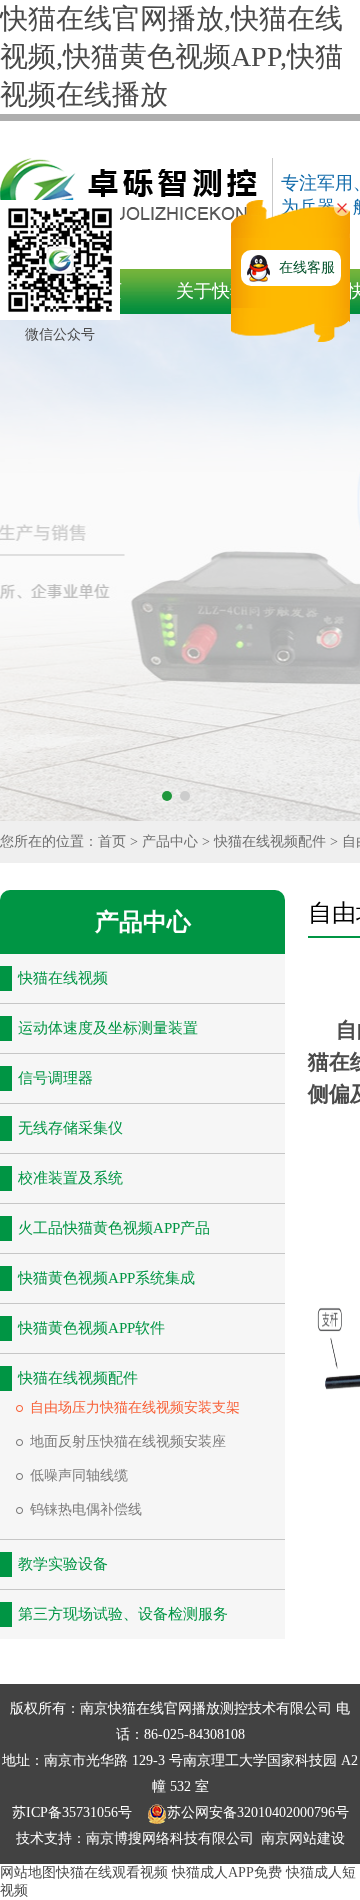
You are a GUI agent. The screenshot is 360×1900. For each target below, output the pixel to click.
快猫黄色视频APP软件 (91, 1328)
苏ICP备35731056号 (74, 1812)
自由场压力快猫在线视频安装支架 (135, 1407)
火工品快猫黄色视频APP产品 (114, 1228)
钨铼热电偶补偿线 (86, 1509)
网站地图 (28, 1872)
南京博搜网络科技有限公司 (170, 1838)
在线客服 (307, 267)
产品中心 (170, 841)
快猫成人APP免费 (227, 1872)
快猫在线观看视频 (112, 1872)
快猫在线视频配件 (270, 841)
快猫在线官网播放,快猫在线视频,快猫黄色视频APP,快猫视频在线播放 (171, 56)
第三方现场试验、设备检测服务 (123, 1614)
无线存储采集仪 (70, 1128)
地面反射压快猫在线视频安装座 (128, 1441)
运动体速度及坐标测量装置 (108, 1028)
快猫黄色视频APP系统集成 (106, 1278)
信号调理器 (55, 1078)
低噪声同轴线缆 (79, 1475)
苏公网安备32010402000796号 (258, 1812)
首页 (112, 841)
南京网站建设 (303, 1838)
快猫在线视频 (63, 978)
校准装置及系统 (70, 1178)
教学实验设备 (63, 1564)
